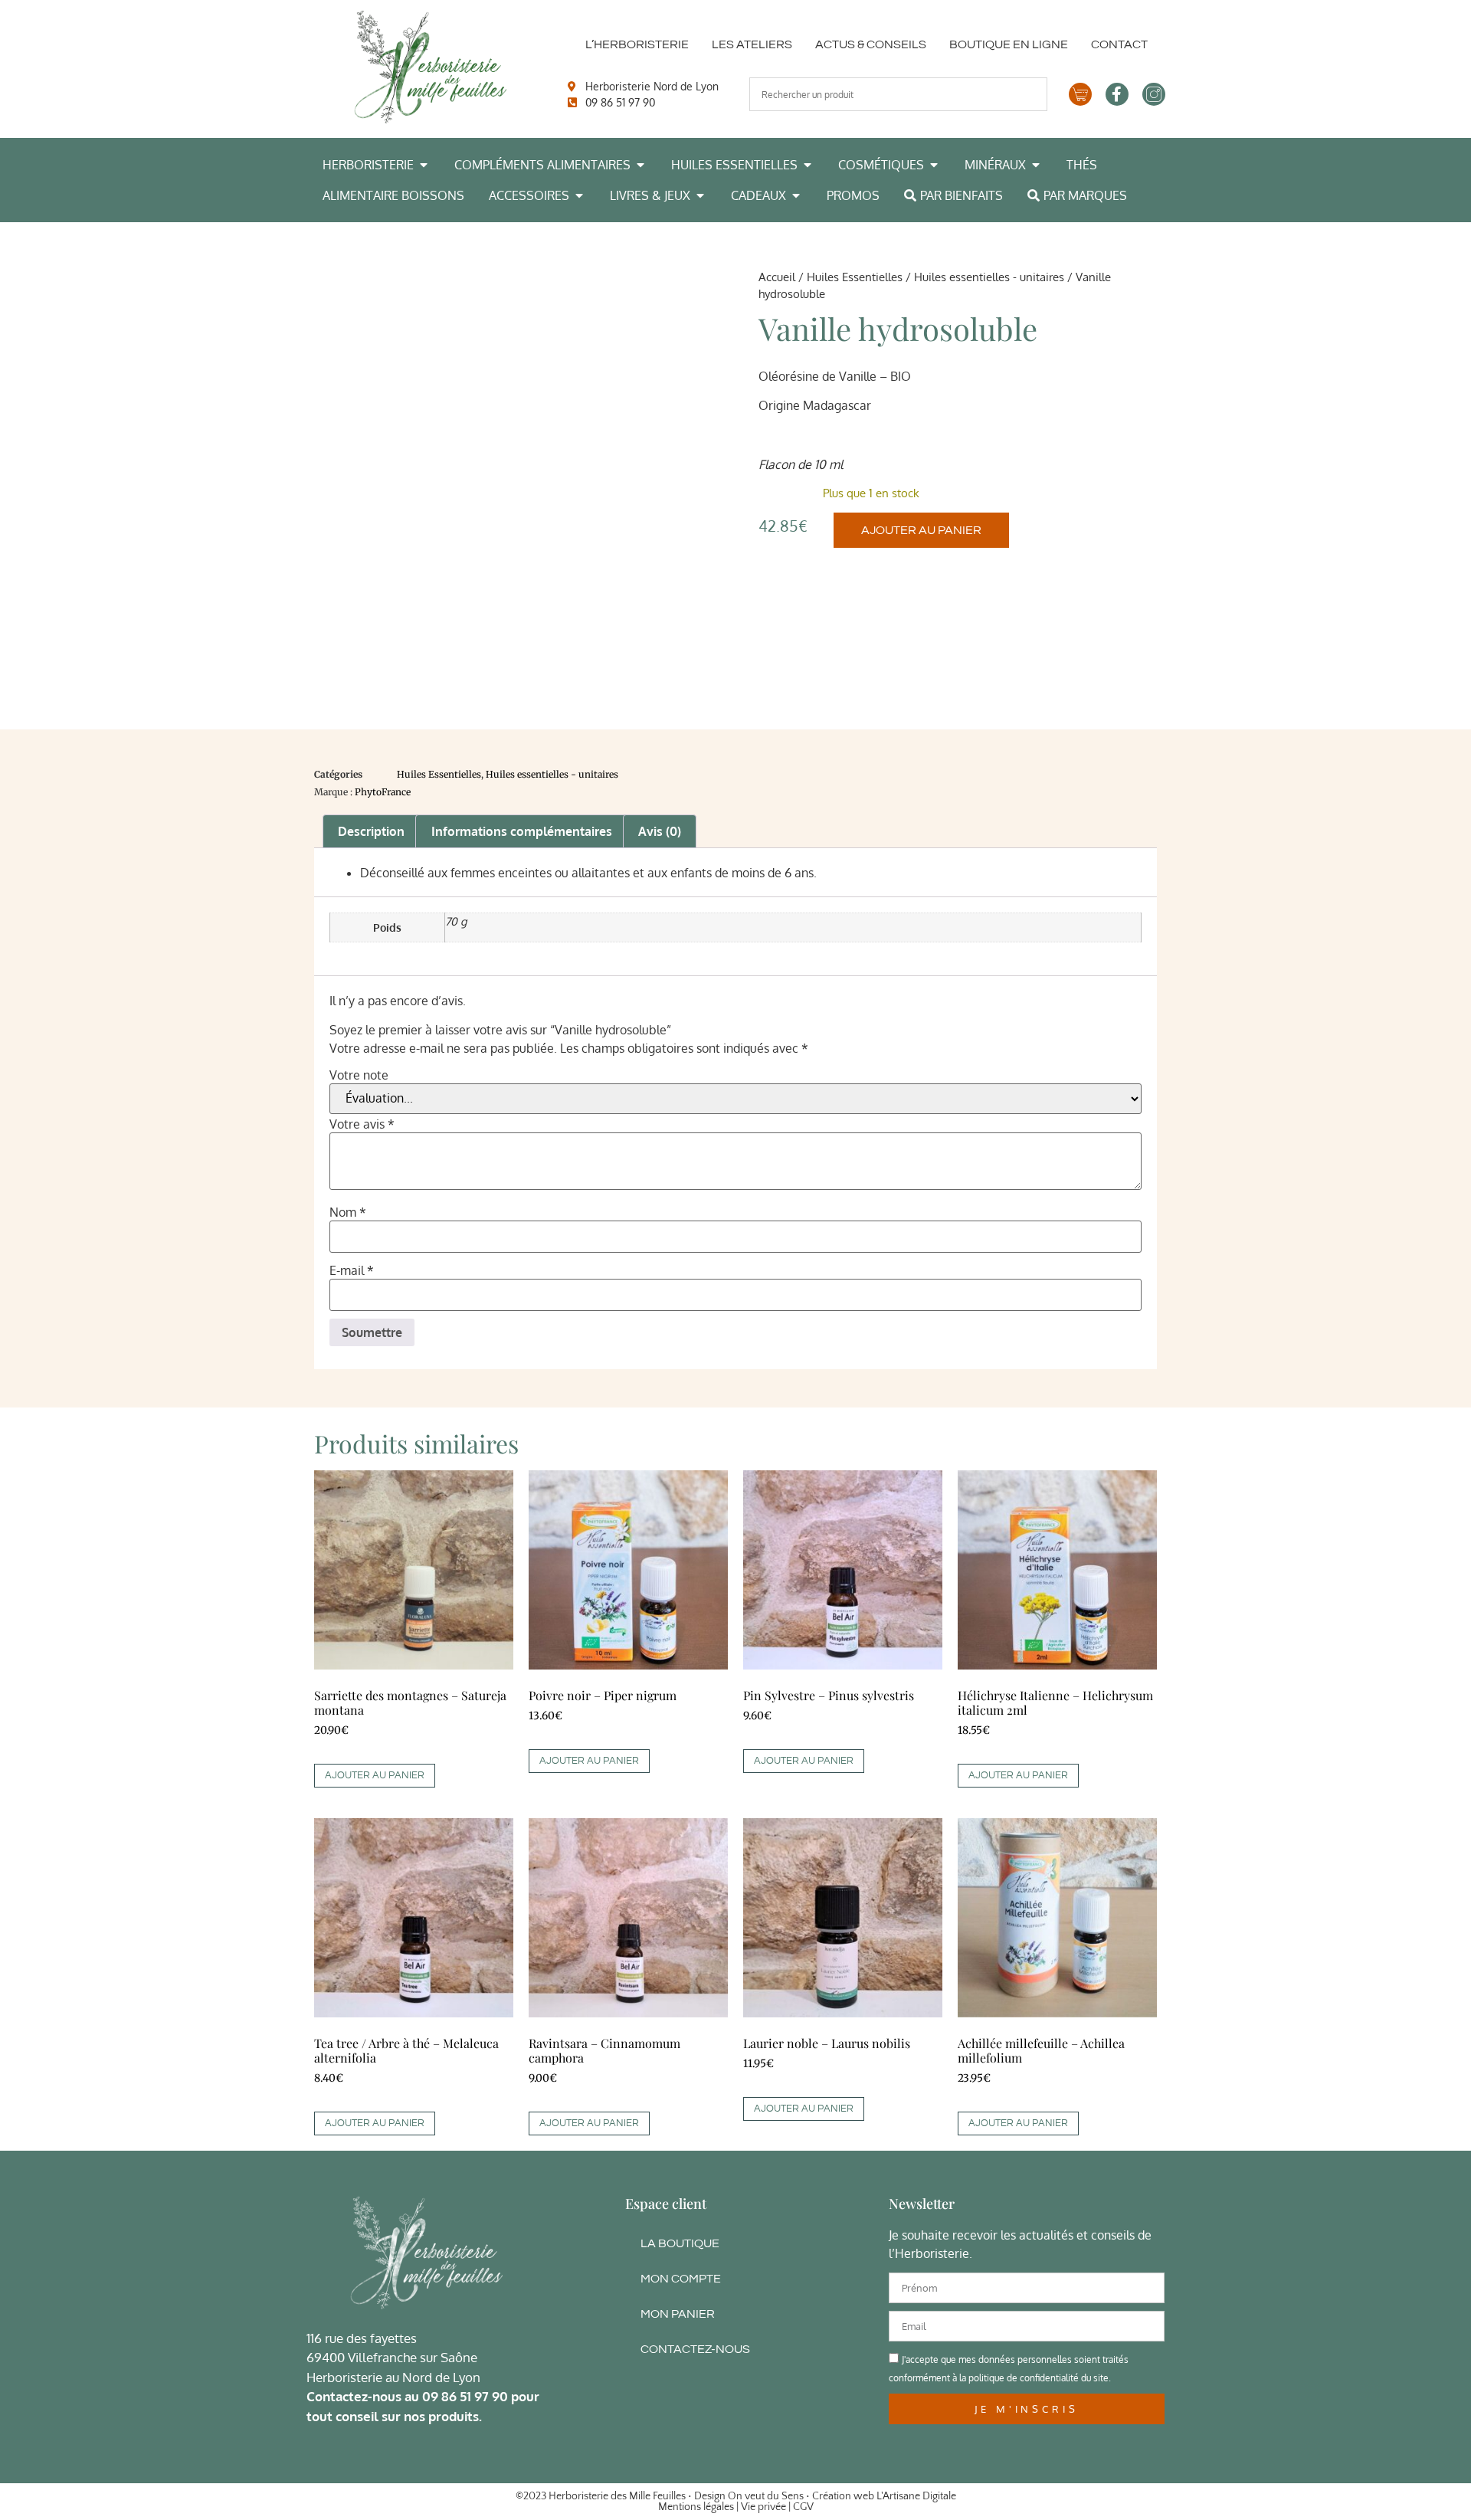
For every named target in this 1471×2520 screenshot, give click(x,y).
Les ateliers (752, 44)
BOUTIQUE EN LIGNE (1009, 44)
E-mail (352, 1270)
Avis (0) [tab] (660, 831)
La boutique (680, 2243)
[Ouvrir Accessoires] (579, 195)
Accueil (777, 277)
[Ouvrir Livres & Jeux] (700, 195)
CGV (803, 2507)
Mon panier (678, 2314)
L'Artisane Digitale (916, 2496)
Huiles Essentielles (855, 277)
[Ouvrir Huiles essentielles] (808, 165)
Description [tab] (371, 831)
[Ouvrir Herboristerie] (424, 165)
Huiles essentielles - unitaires (989, 277)
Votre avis (362, 1124)
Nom (348, 1212)
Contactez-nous (695, 2349)
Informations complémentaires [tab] (522, 831)
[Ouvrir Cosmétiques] (934, 165)
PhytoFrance (383, 792)
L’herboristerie (637, 44)
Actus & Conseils (871, 44)
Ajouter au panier (921, 530)
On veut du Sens (766, 2496)
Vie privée (763, 2507)
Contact (1119, 44)
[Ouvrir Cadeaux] (796, 195)
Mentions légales (696, 2507)
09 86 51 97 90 (465, 2396)
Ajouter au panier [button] (375, 1775)
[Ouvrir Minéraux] (1036, 165)
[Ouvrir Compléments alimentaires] (640, 165)
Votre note (359, 1075)
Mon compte (681, 2279)
